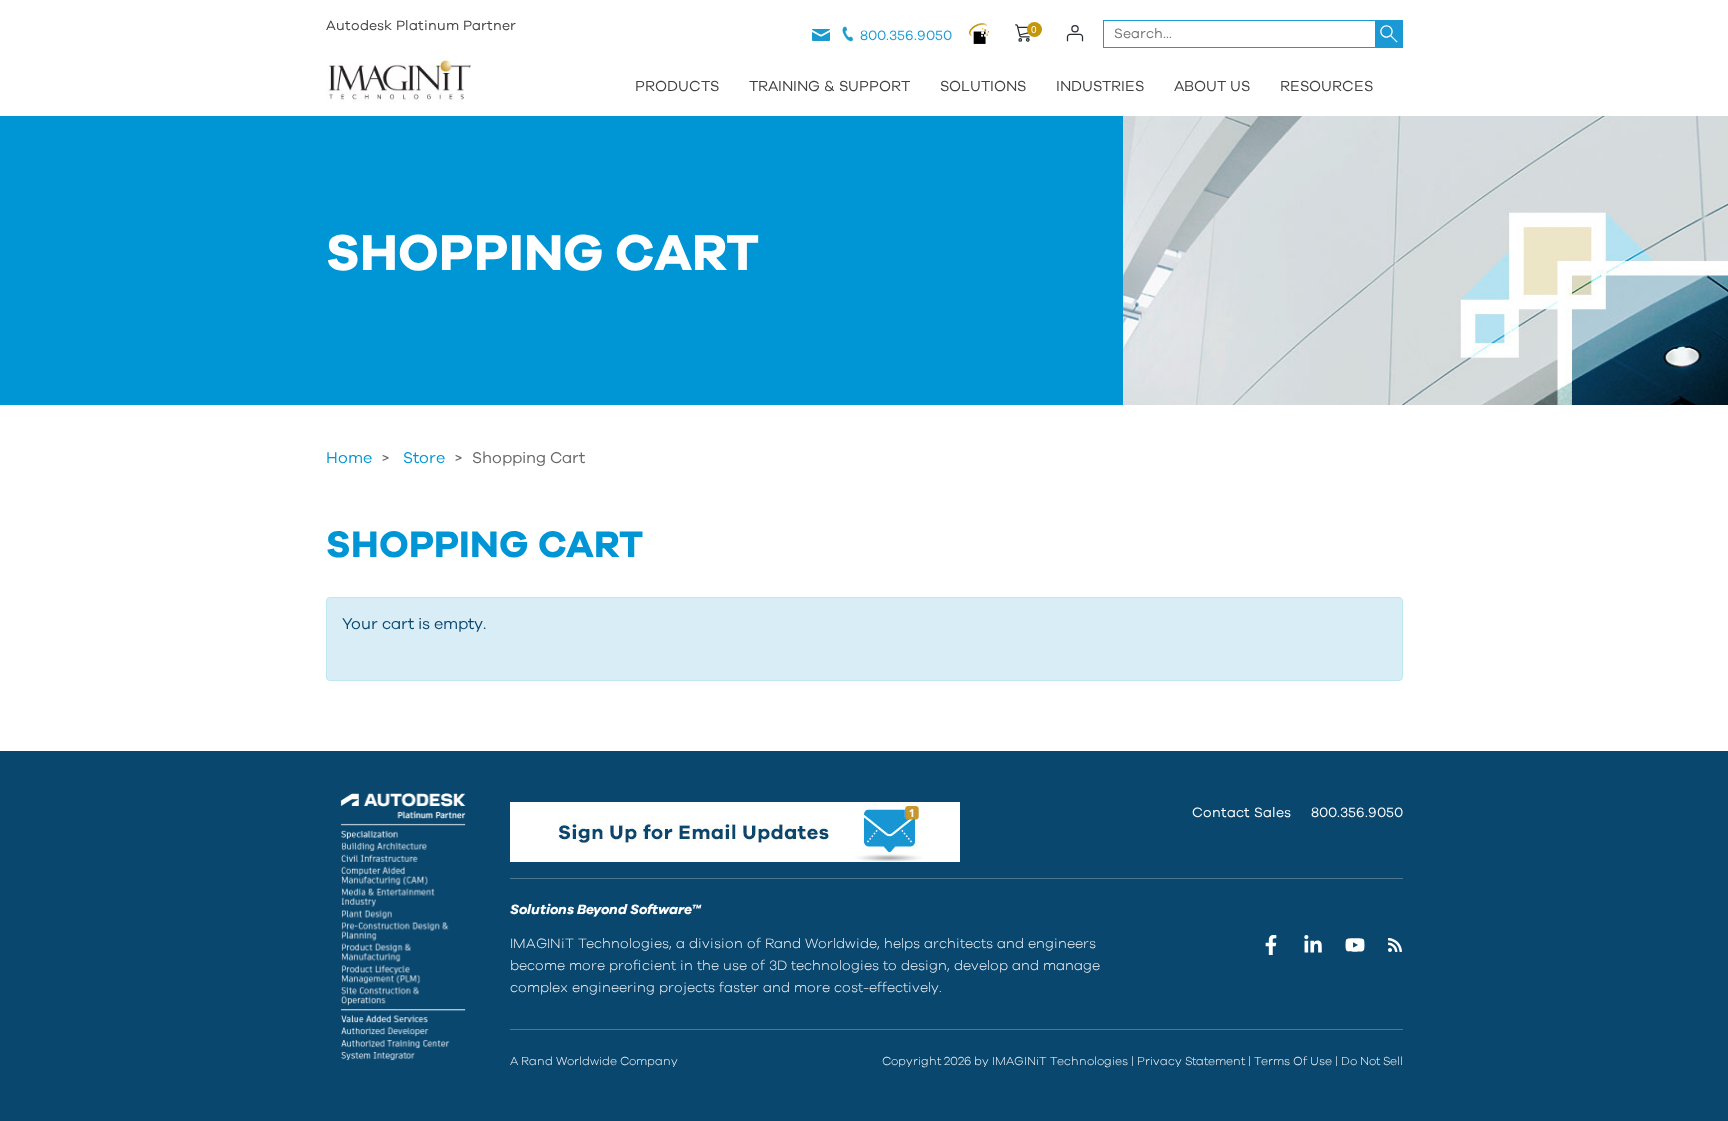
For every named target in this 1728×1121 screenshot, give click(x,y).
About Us (1212, 86)
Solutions (983, 86)
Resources (1326, 86)
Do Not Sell (1372, 1061)
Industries (1100, 86)
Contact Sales (1241, 813)
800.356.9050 (906, 36)
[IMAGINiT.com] (399, 82)
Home (349, 458)
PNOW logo (979, 33)
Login (1075, 33)
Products (677, 86)
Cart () (1022, 36)
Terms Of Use (1293, 1061)
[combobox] (1253, 34)
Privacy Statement (1191, 1061)
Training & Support (829, 86)
